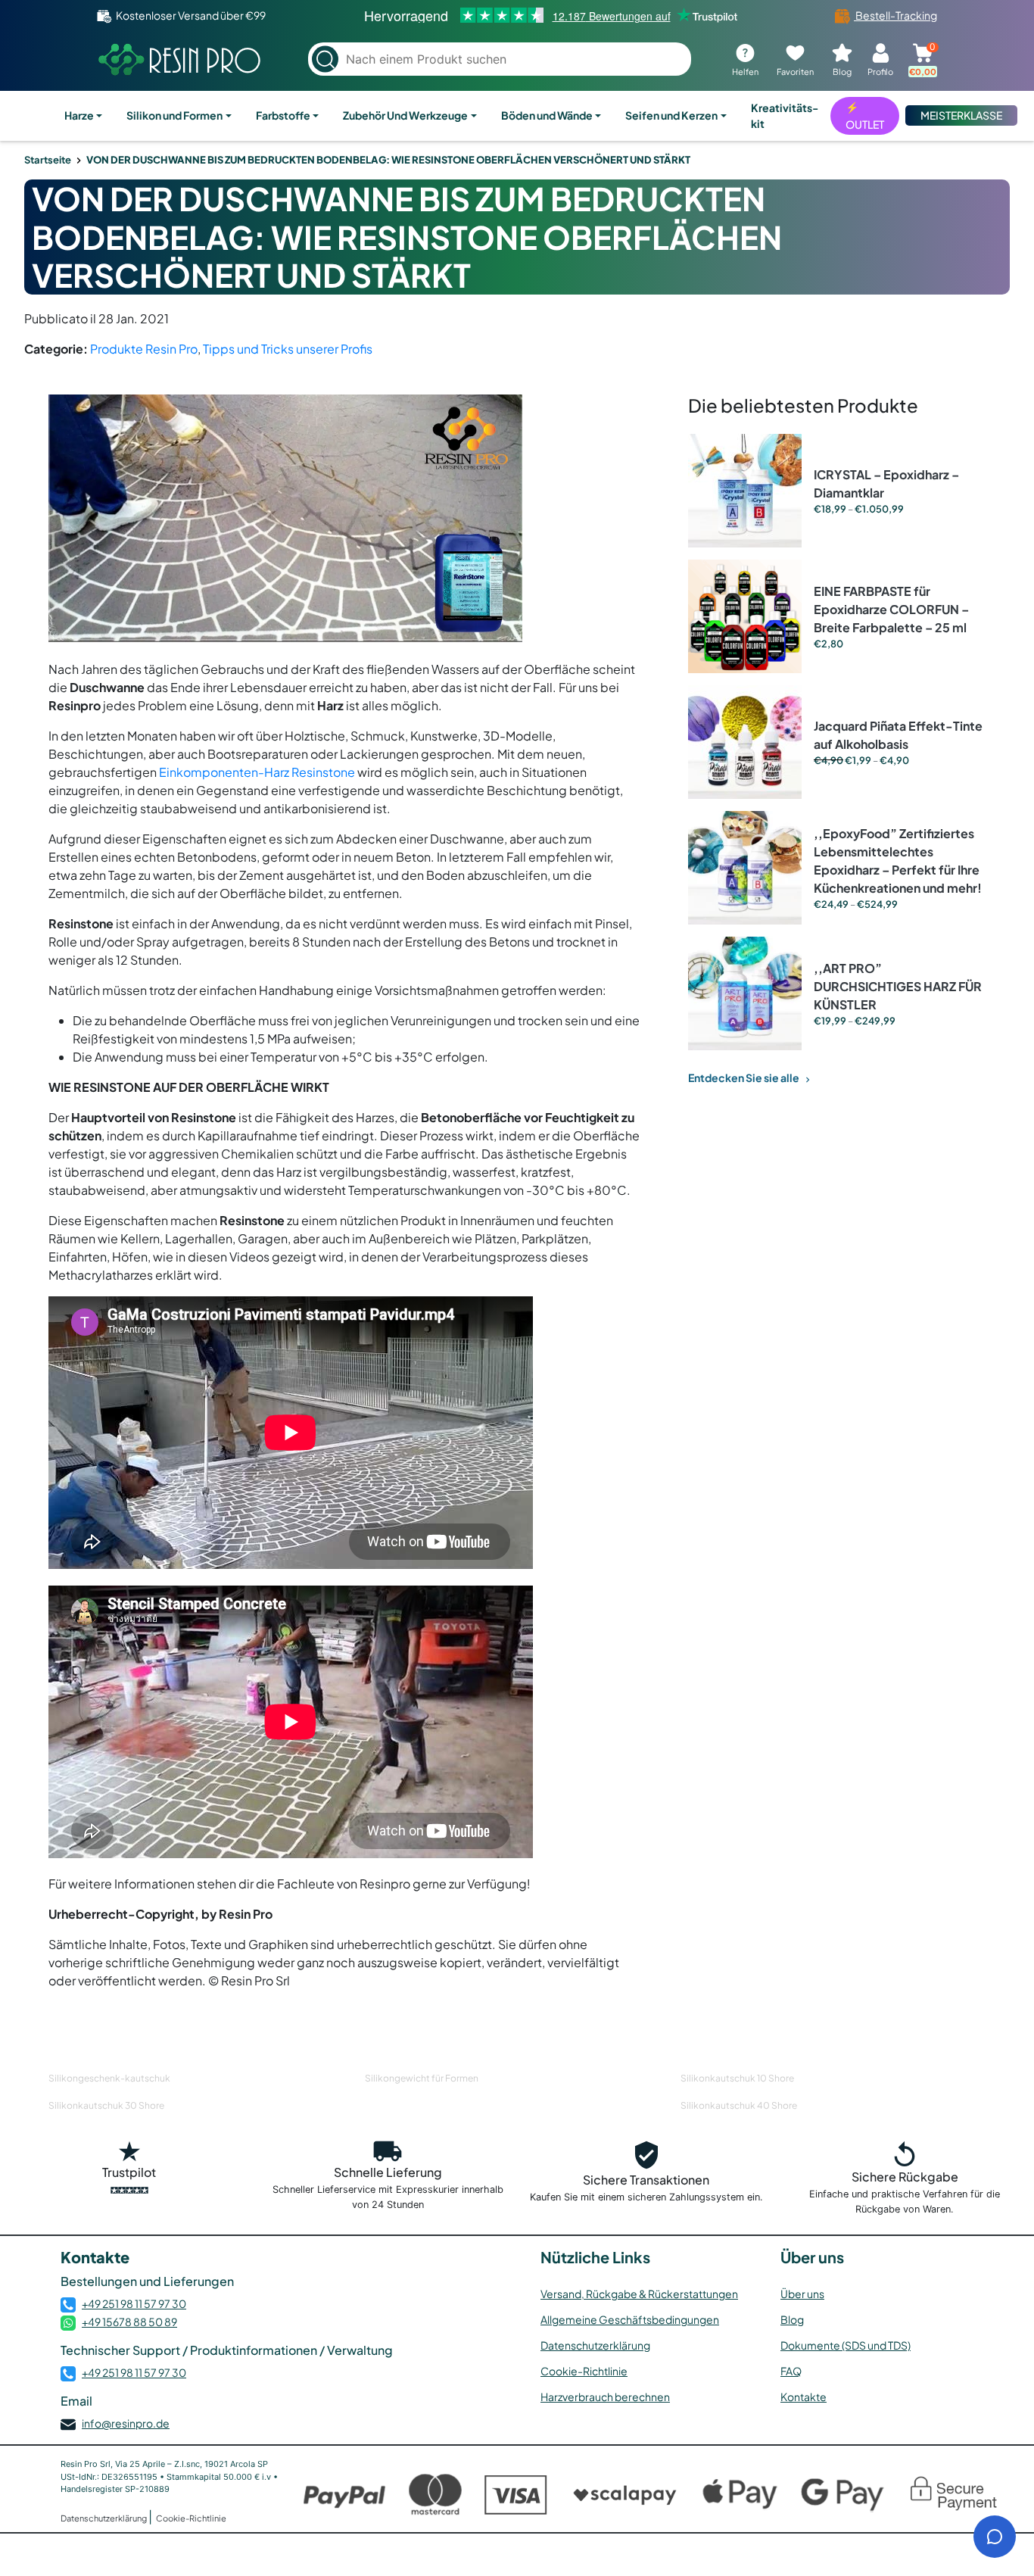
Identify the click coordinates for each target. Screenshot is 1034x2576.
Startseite (48, 160)
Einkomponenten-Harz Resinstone (257, 772)
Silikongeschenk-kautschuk (109, 2078)
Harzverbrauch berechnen (605, 2397)
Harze (79, 115)
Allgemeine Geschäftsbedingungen (630, 2319)
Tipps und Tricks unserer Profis (288, 349)
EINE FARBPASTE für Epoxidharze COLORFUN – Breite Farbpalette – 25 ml (891, 609)
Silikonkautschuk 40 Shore (739, 2105)
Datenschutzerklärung (595, 2345)
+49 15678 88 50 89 (129, 2322)
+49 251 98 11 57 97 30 (134, 2303)
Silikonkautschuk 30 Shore (106, 2105)
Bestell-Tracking (895, 15)
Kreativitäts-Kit (785, 115)
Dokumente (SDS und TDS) (846, 2345)
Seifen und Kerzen (671, 115)
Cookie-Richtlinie (584, 2371)
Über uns (802, 2294)
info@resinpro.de (126, 2423)
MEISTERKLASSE (961, 115)
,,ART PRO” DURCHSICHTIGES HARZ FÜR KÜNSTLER (898, 986)
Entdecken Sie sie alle (744, 1077)
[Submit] (325, 59)
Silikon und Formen (174, 115)
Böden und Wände (547, 115)
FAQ (791, 2371)
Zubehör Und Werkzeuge (405, 115)
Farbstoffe (283, 115)
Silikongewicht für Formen (422, 2078)
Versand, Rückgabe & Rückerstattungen (639, 2294)
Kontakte (804, 2397)
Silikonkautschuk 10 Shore (737, 2078)
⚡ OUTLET (865, 115)
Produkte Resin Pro (144, 349)
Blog (792, 2319)
